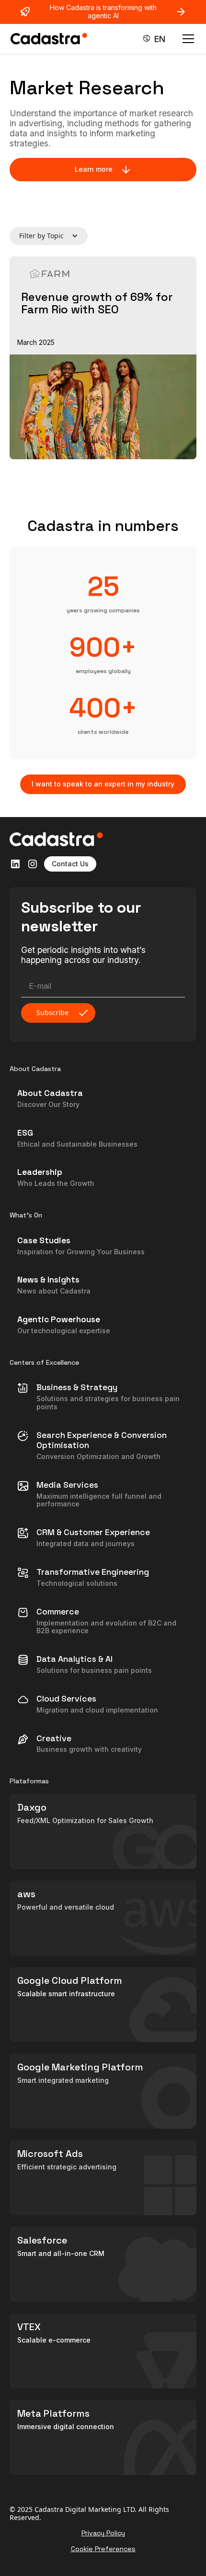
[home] (49, 39)
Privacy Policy (103, 2533)
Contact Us (70, 864)
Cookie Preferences (103, 2549)
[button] (154, 39)
